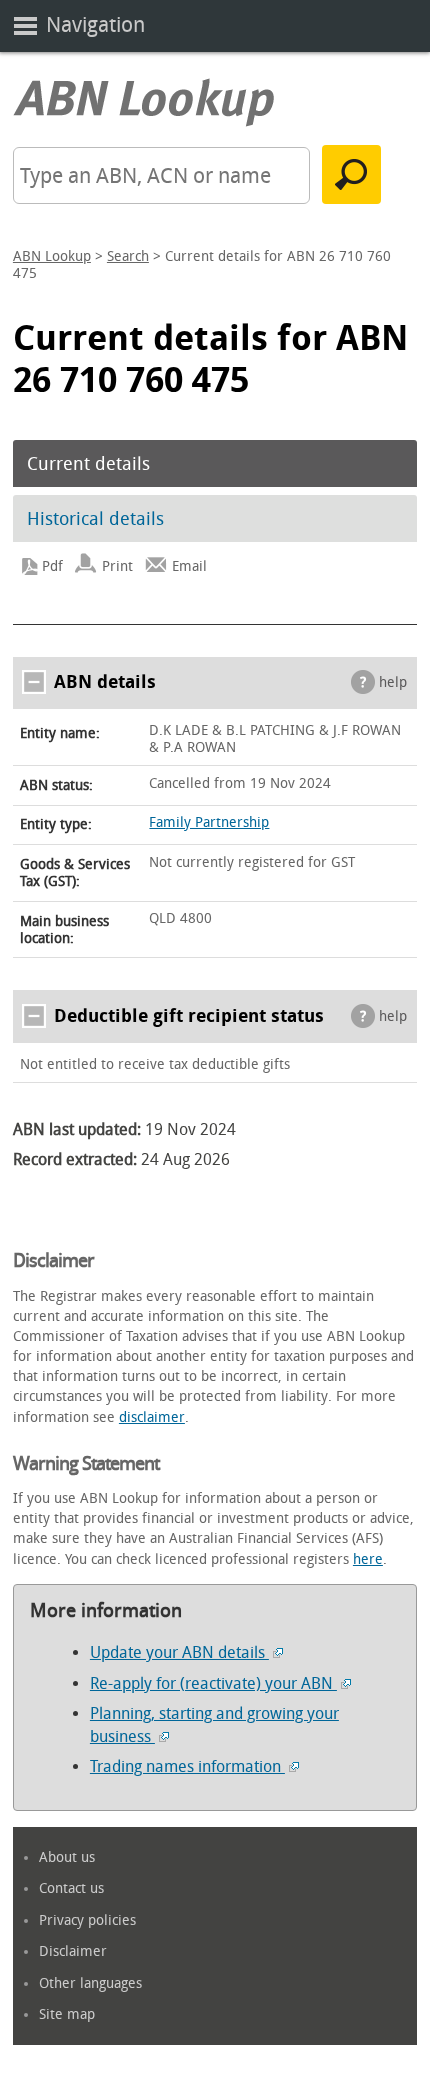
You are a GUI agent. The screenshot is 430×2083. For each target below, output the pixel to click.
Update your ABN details (179, 1652)
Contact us (71, 1888)
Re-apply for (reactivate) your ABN (213, 1683)
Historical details (95, 519)
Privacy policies (87, 1920)
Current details (88, 464)
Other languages (90, 1983)
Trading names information (187, 1766)
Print (117, 566)
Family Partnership (209, 822)
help (393, 682)
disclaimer (152, 1417)
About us (67, 1857)
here (368, 1559)
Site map (67, 2014)
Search (128, 256)
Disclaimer (73, 1951)
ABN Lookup (52, 256)
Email (189, 566)
